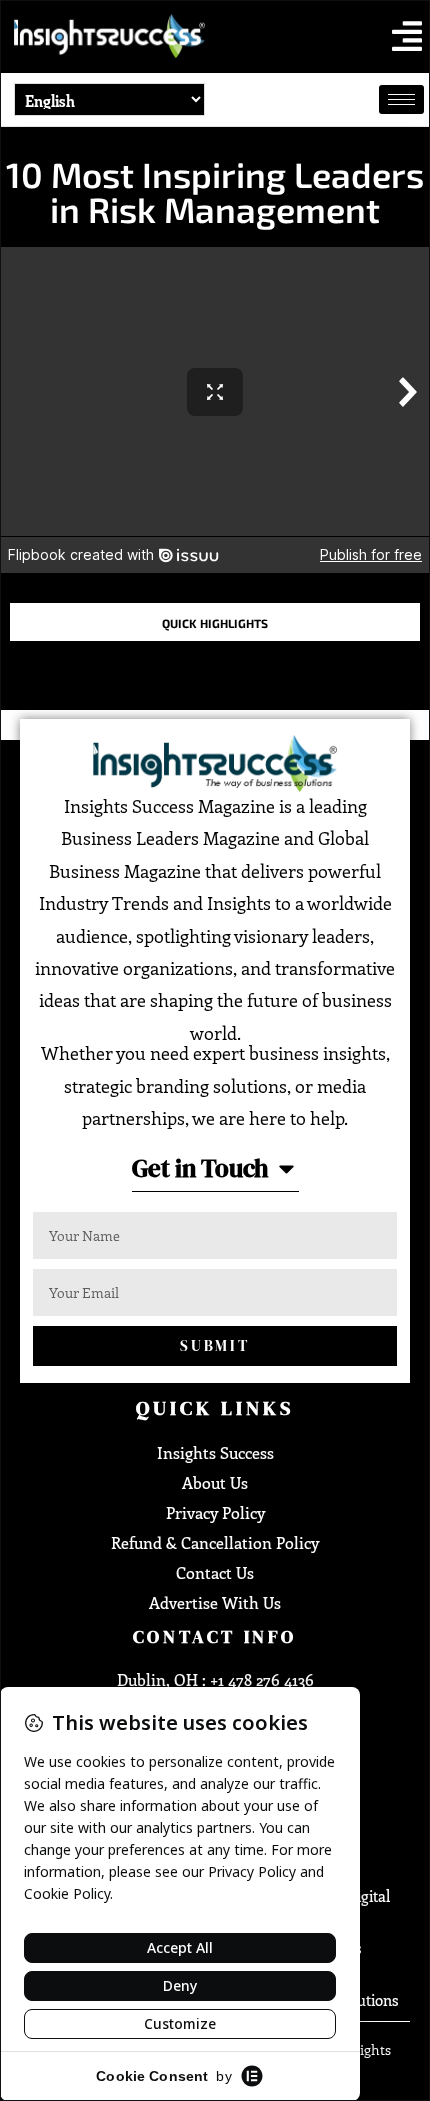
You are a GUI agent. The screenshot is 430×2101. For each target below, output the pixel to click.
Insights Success (215, 1452)
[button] (407, 36)
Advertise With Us (215, 1602)
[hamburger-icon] (401, 99)
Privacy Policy (215, 1512)
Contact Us (215, 1572)
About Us (215, 1482)
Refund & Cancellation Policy (215, 1542)
